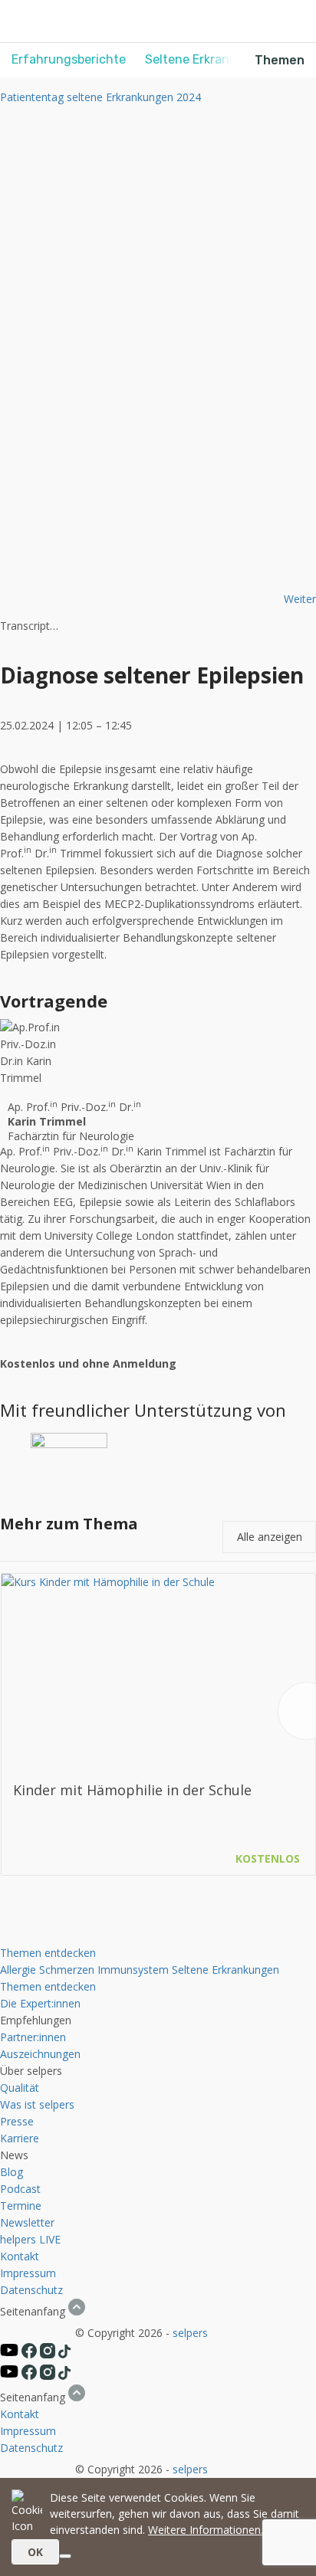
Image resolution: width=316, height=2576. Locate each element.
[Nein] (65, 2556)
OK (35, 2552)
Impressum (28, 2273)
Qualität (20, 2088)
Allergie (18, 1970)
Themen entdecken (48, 1953)
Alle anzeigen (270, 1537)
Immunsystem (133, 1970)
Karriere (20, 2138)
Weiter (300, 599)
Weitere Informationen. (206, 2530)
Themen (280, 60)
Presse (17, 2121)
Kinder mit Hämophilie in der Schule (132, 1790)
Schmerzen (67, 1970)
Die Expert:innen (40, 2003)
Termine (21, 2206)
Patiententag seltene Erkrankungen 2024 (100, 97)
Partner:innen (33, 2037)
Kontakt (20, 2256)
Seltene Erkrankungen (225, 1970)
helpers (18, 2239)
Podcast (20, 2189)
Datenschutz (31, 2290)
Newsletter (27, 2222)
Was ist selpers (37, 2104)
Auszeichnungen (40, 2054)
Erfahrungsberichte (69, 59)
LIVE (50, 2239)
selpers (190, 2333)
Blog (12, 2172)
